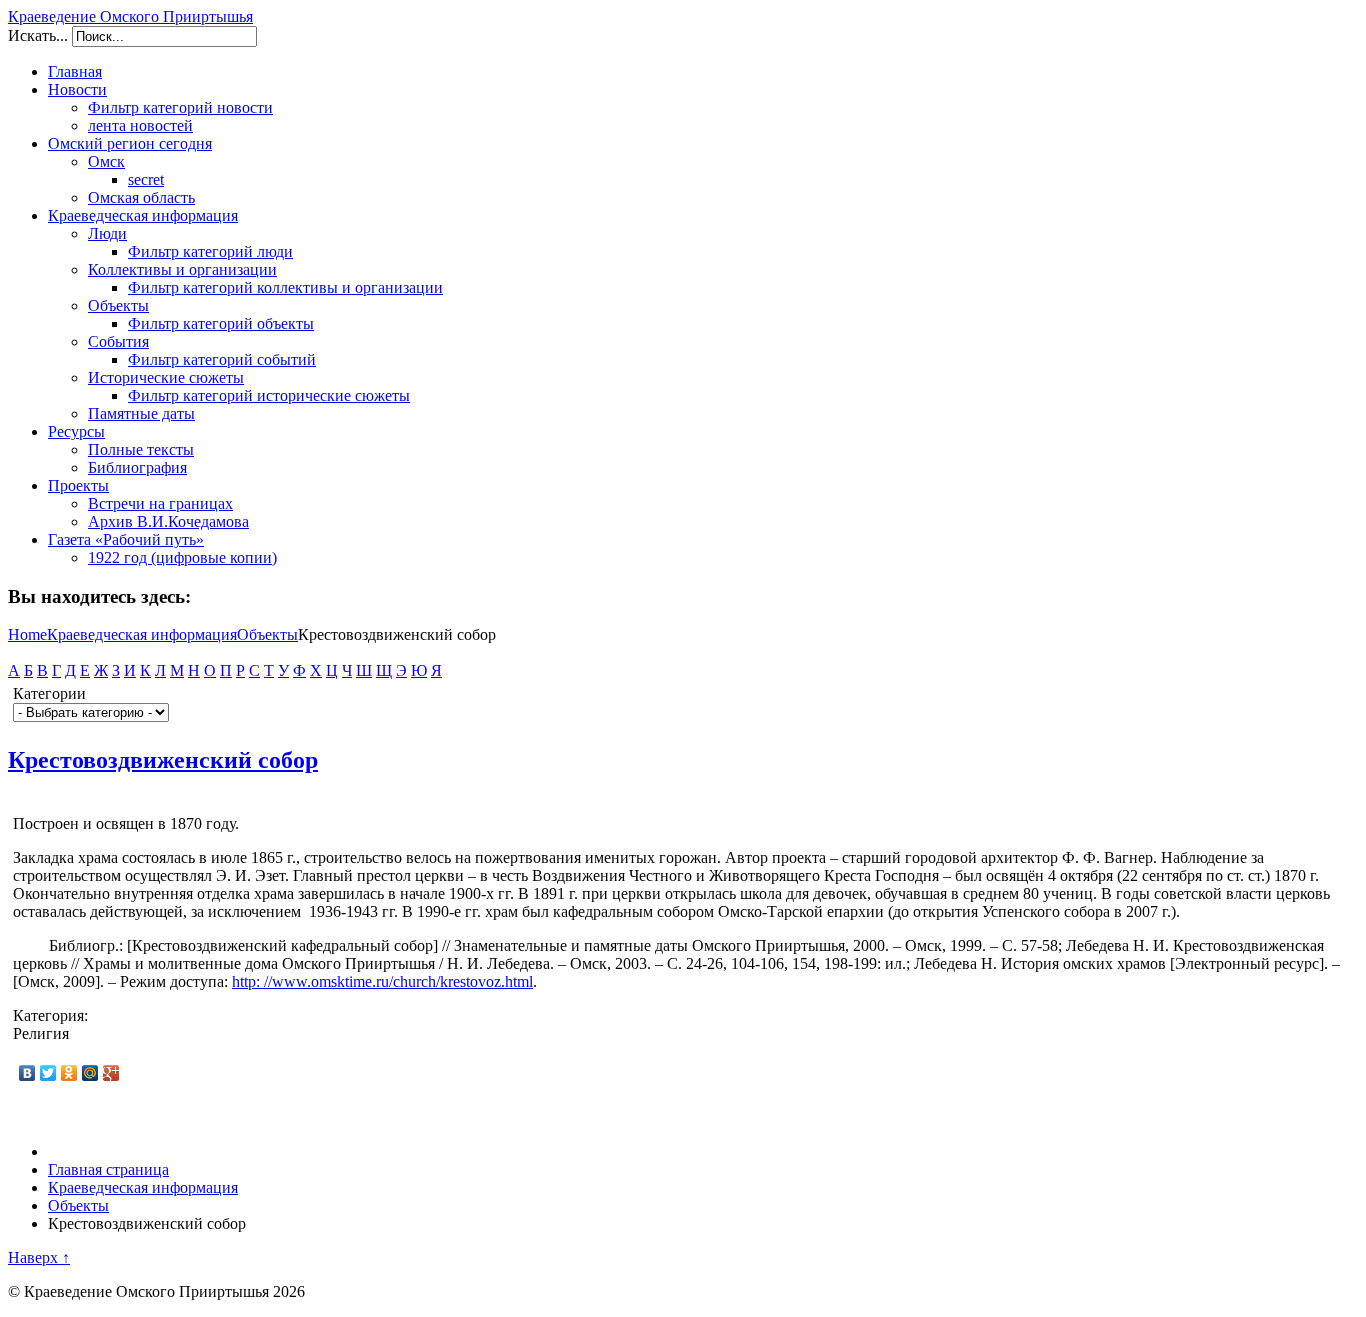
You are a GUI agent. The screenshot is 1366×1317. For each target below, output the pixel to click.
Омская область (141, 197)
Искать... (38, 35)
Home (27, 634)
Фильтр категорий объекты (221, 323)
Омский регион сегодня (130, 143)
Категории (49, 693)
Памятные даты (141, 413)
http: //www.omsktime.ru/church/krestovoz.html (382, 981)
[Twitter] (48, 1073)
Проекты (78, 485)
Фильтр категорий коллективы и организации (285, 287)
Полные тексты (141, 449)
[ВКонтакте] (27, 1073)
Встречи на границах (160, 503)
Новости (77, 89)
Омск (106, 161)
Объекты (118, 305)
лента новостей (140, 125)
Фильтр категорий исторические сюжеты (269, 395)
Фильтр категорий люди (210, 251)
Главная (75, 71)
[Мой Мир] (90, 1073)
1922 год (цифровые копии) (182, 557)
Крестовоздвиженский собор (163, 760)
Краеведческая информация (143, 215)
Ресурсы (76, 431)
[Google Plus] (111, 1073)
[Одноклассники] (69, 1073)
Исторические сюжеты (166, 377)
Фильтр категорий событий (222, 359)
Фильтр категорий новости (180, 107)
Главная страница (108, 1169)
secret (146, 179)
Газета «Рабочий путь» (126, 539)
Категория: (50, 1015)
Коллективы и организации (182, 269)
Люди (107, 233)
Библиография (137, 467)
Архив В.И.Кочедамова (168, 521)
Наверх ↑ (39, 1257)
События (118, 341)
